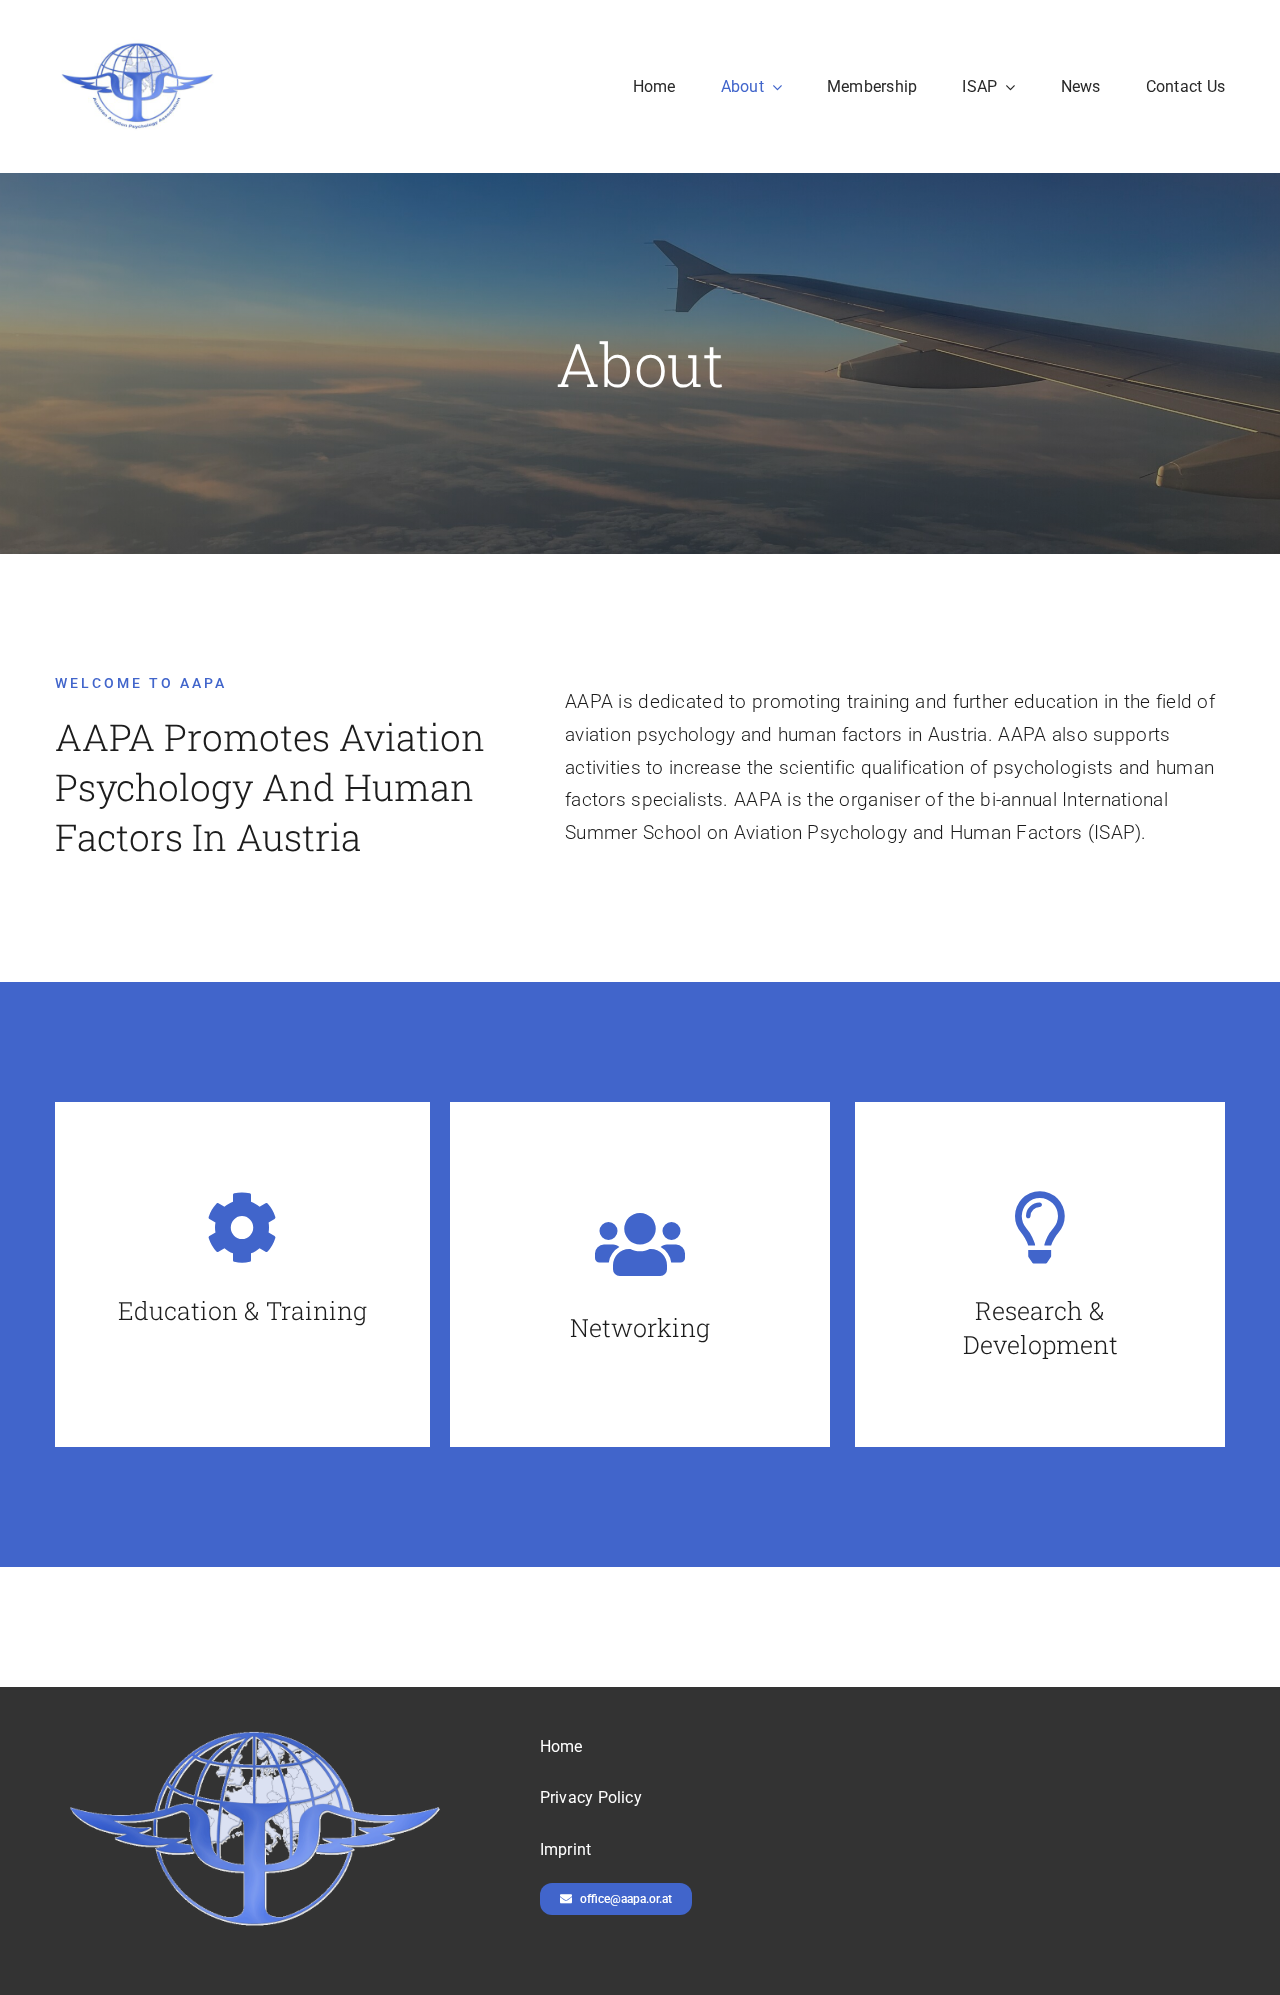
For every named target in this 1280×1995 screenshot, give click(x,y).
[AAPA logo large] (137, 46)
